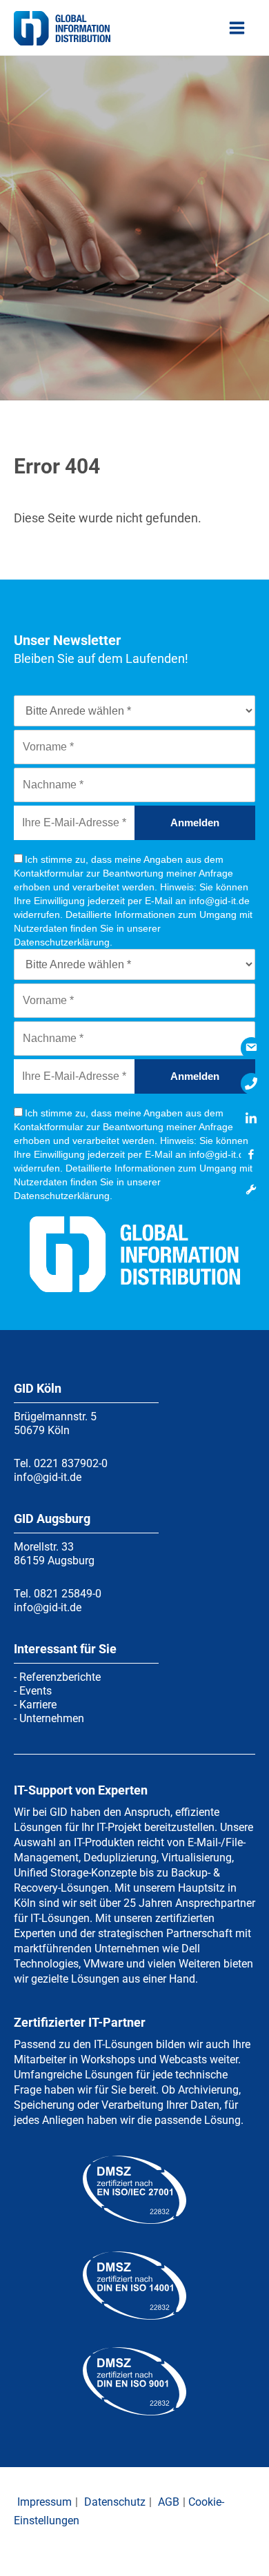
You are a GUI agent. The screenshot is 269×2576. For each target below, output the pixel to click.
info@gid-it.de (48, 1477)
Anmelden (195, 822)
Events (36, 1691)
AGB (169, 2502)
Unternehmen (52, 1718)
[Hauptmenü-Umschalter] (237, 28)
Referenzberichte (60, 1677)
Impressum (44, 2502)
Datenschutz (115, 2502)
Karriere (38, 1705)
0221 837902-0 (71, 1463)
